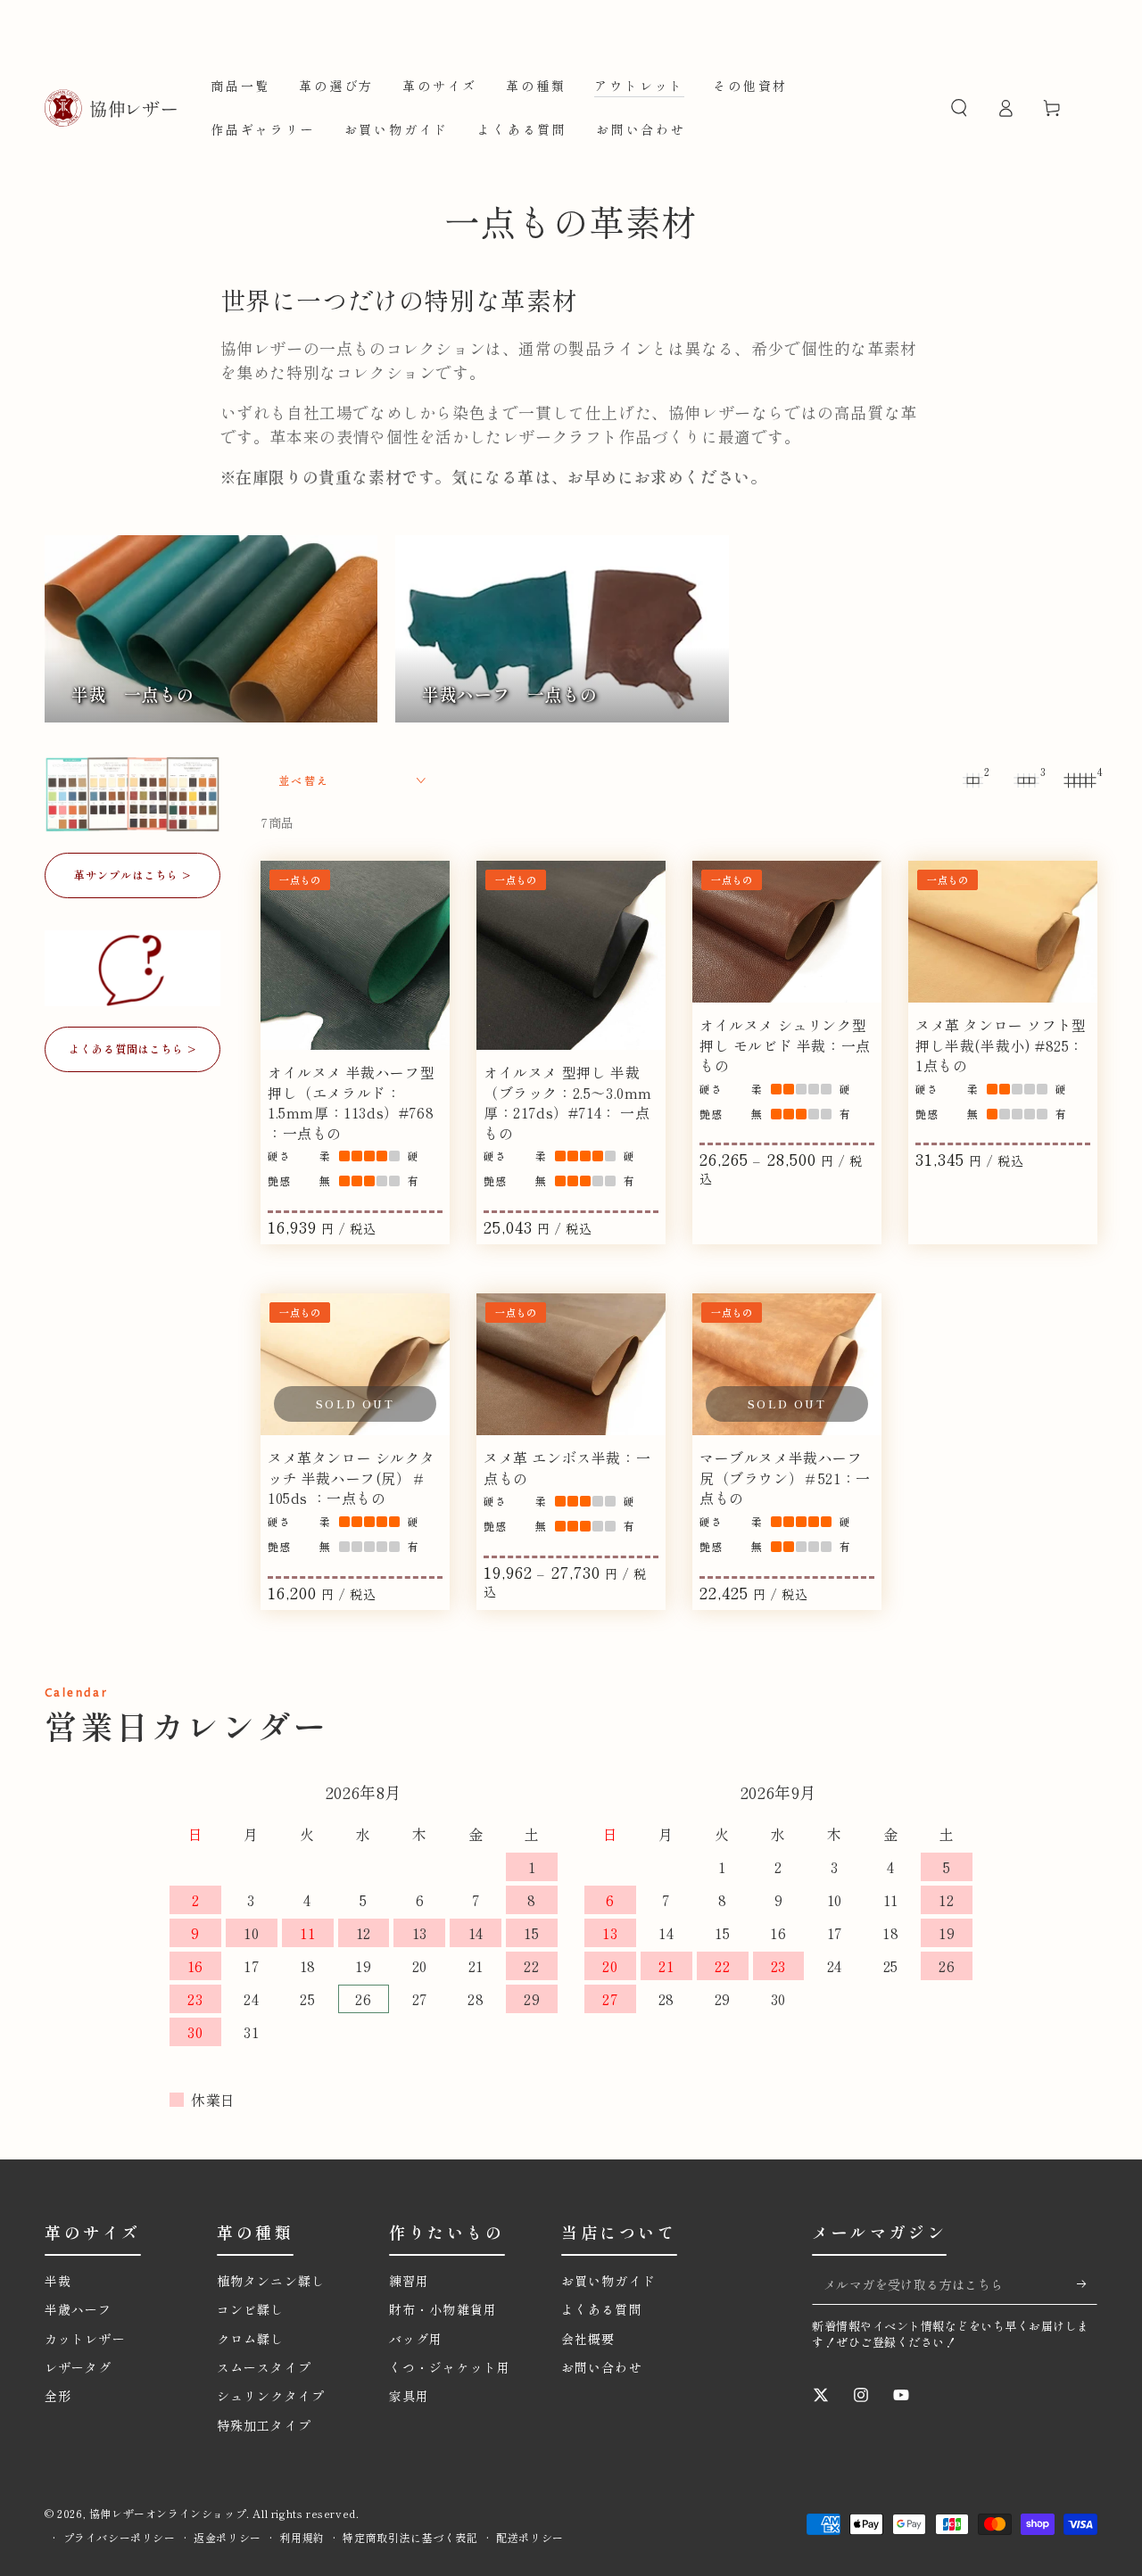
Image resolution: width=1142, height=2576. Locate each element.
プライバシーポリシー (120, 2538)
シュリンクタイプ (271, 2396)
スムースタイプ (264, 2367)
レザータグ (79, 2367)
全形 (58, 2396)
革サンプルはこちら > (132, 875)
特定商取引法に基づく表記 (410, 2538)
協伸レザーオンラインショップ (168, 2513)
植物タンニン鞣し (277, 2281)
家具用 (409, 2396)
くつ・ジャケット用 (450, 2367)
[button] (959, 108)
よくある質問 (602, 2309)
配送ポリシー (530, 2538)
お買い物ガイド (608, 2281)
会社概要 (588, 2339)
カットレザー (85, 2339)
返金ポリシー (228, 2538)
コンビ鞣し (251, 2309)
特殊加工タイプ (264, 2425)
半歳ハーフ (79, 2309)
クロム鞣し (251, 2339)
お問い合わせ (602, 2367)
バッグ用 (416, 2339)
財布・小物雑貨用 (443, 2309)
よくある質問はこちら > (133, 1049)
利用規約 (302, 2538)
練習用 (409, 2281)
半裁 (58, 2281)
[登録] (1087, 2284)
